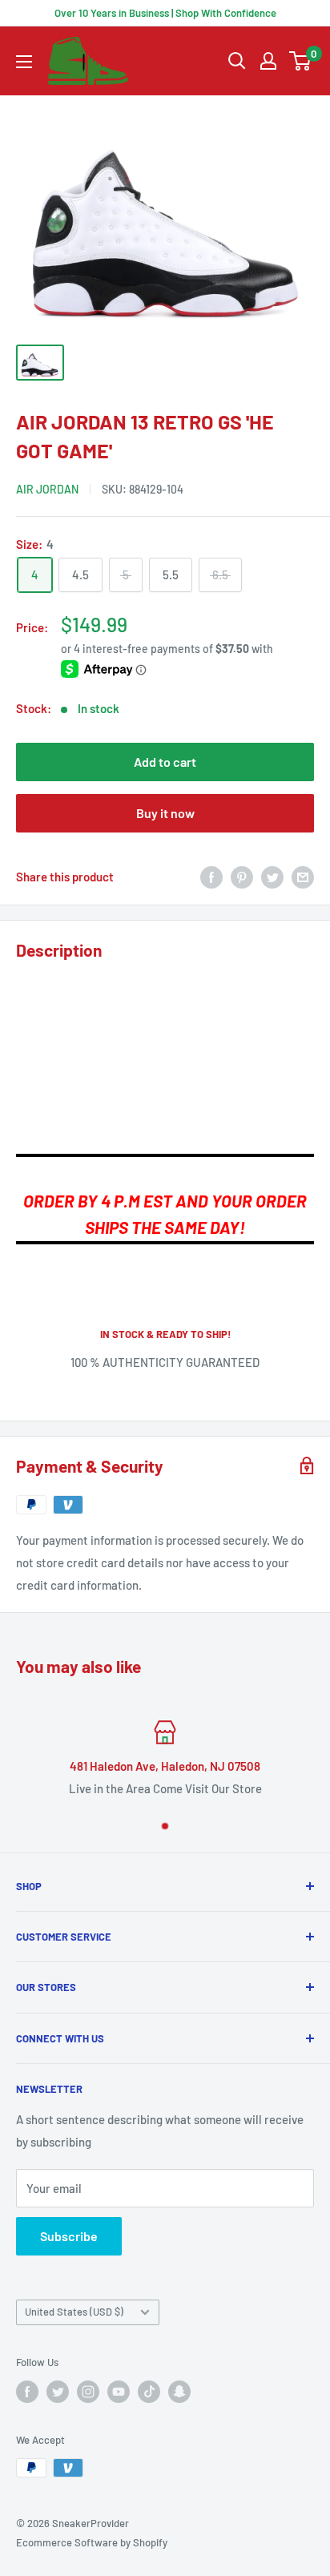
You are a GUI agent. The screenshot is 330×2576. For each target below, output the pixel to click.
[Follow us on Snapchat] (179, 2392)
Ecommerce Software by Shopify (92, 2542)
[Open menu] (24, 62)
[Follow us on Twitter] (58, 2392)
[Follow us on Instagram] (88, 2392)
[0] (301, 61)
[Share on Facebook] (211, 877)
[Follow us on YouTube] (119, 2392)
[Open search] (237, 61)
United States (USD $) (74, 2312)
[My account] (268, 61)
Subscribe (69, 2236)
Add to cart (165, 762)
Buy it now (165, 813)
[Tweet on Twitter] (272, 877)
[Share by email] (303, 877)
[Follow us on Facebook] (27, 2392)
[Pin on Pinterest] (242, 877)
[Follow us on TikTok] (149, 2392)
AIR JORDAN (47, 489)
